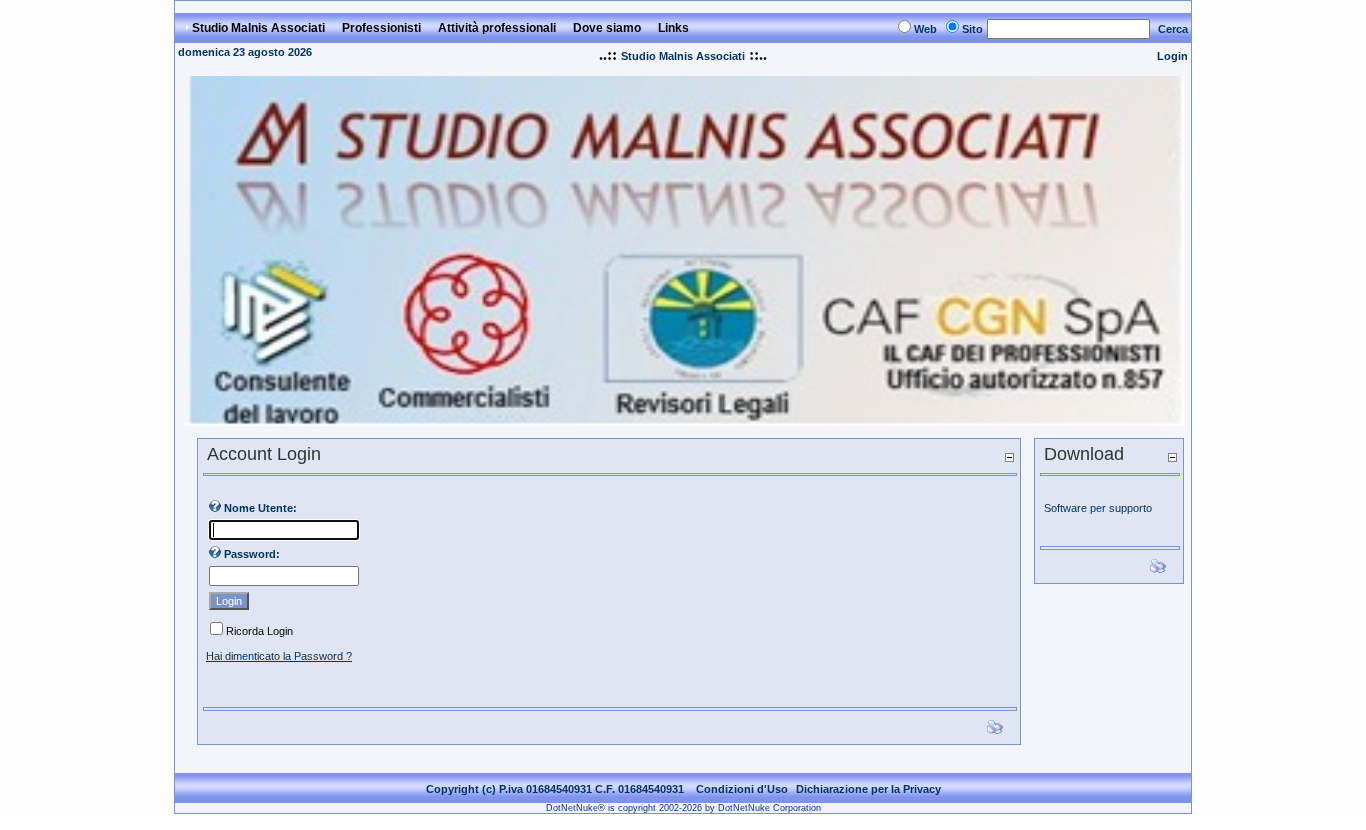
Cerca (1173, 29)
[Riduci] (1009, 456)
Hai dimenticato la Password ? (279, 656)
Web (925, 29)
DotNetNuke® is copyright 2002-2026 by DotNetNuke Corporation (683, 808)
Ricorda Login (259, 631)
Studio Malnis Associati (683, 56)
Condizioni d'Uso (742, 789)
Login (1172, 56)
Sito (972, 29)
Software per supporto (1098, 508)
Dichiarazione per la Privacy (868, 789)
